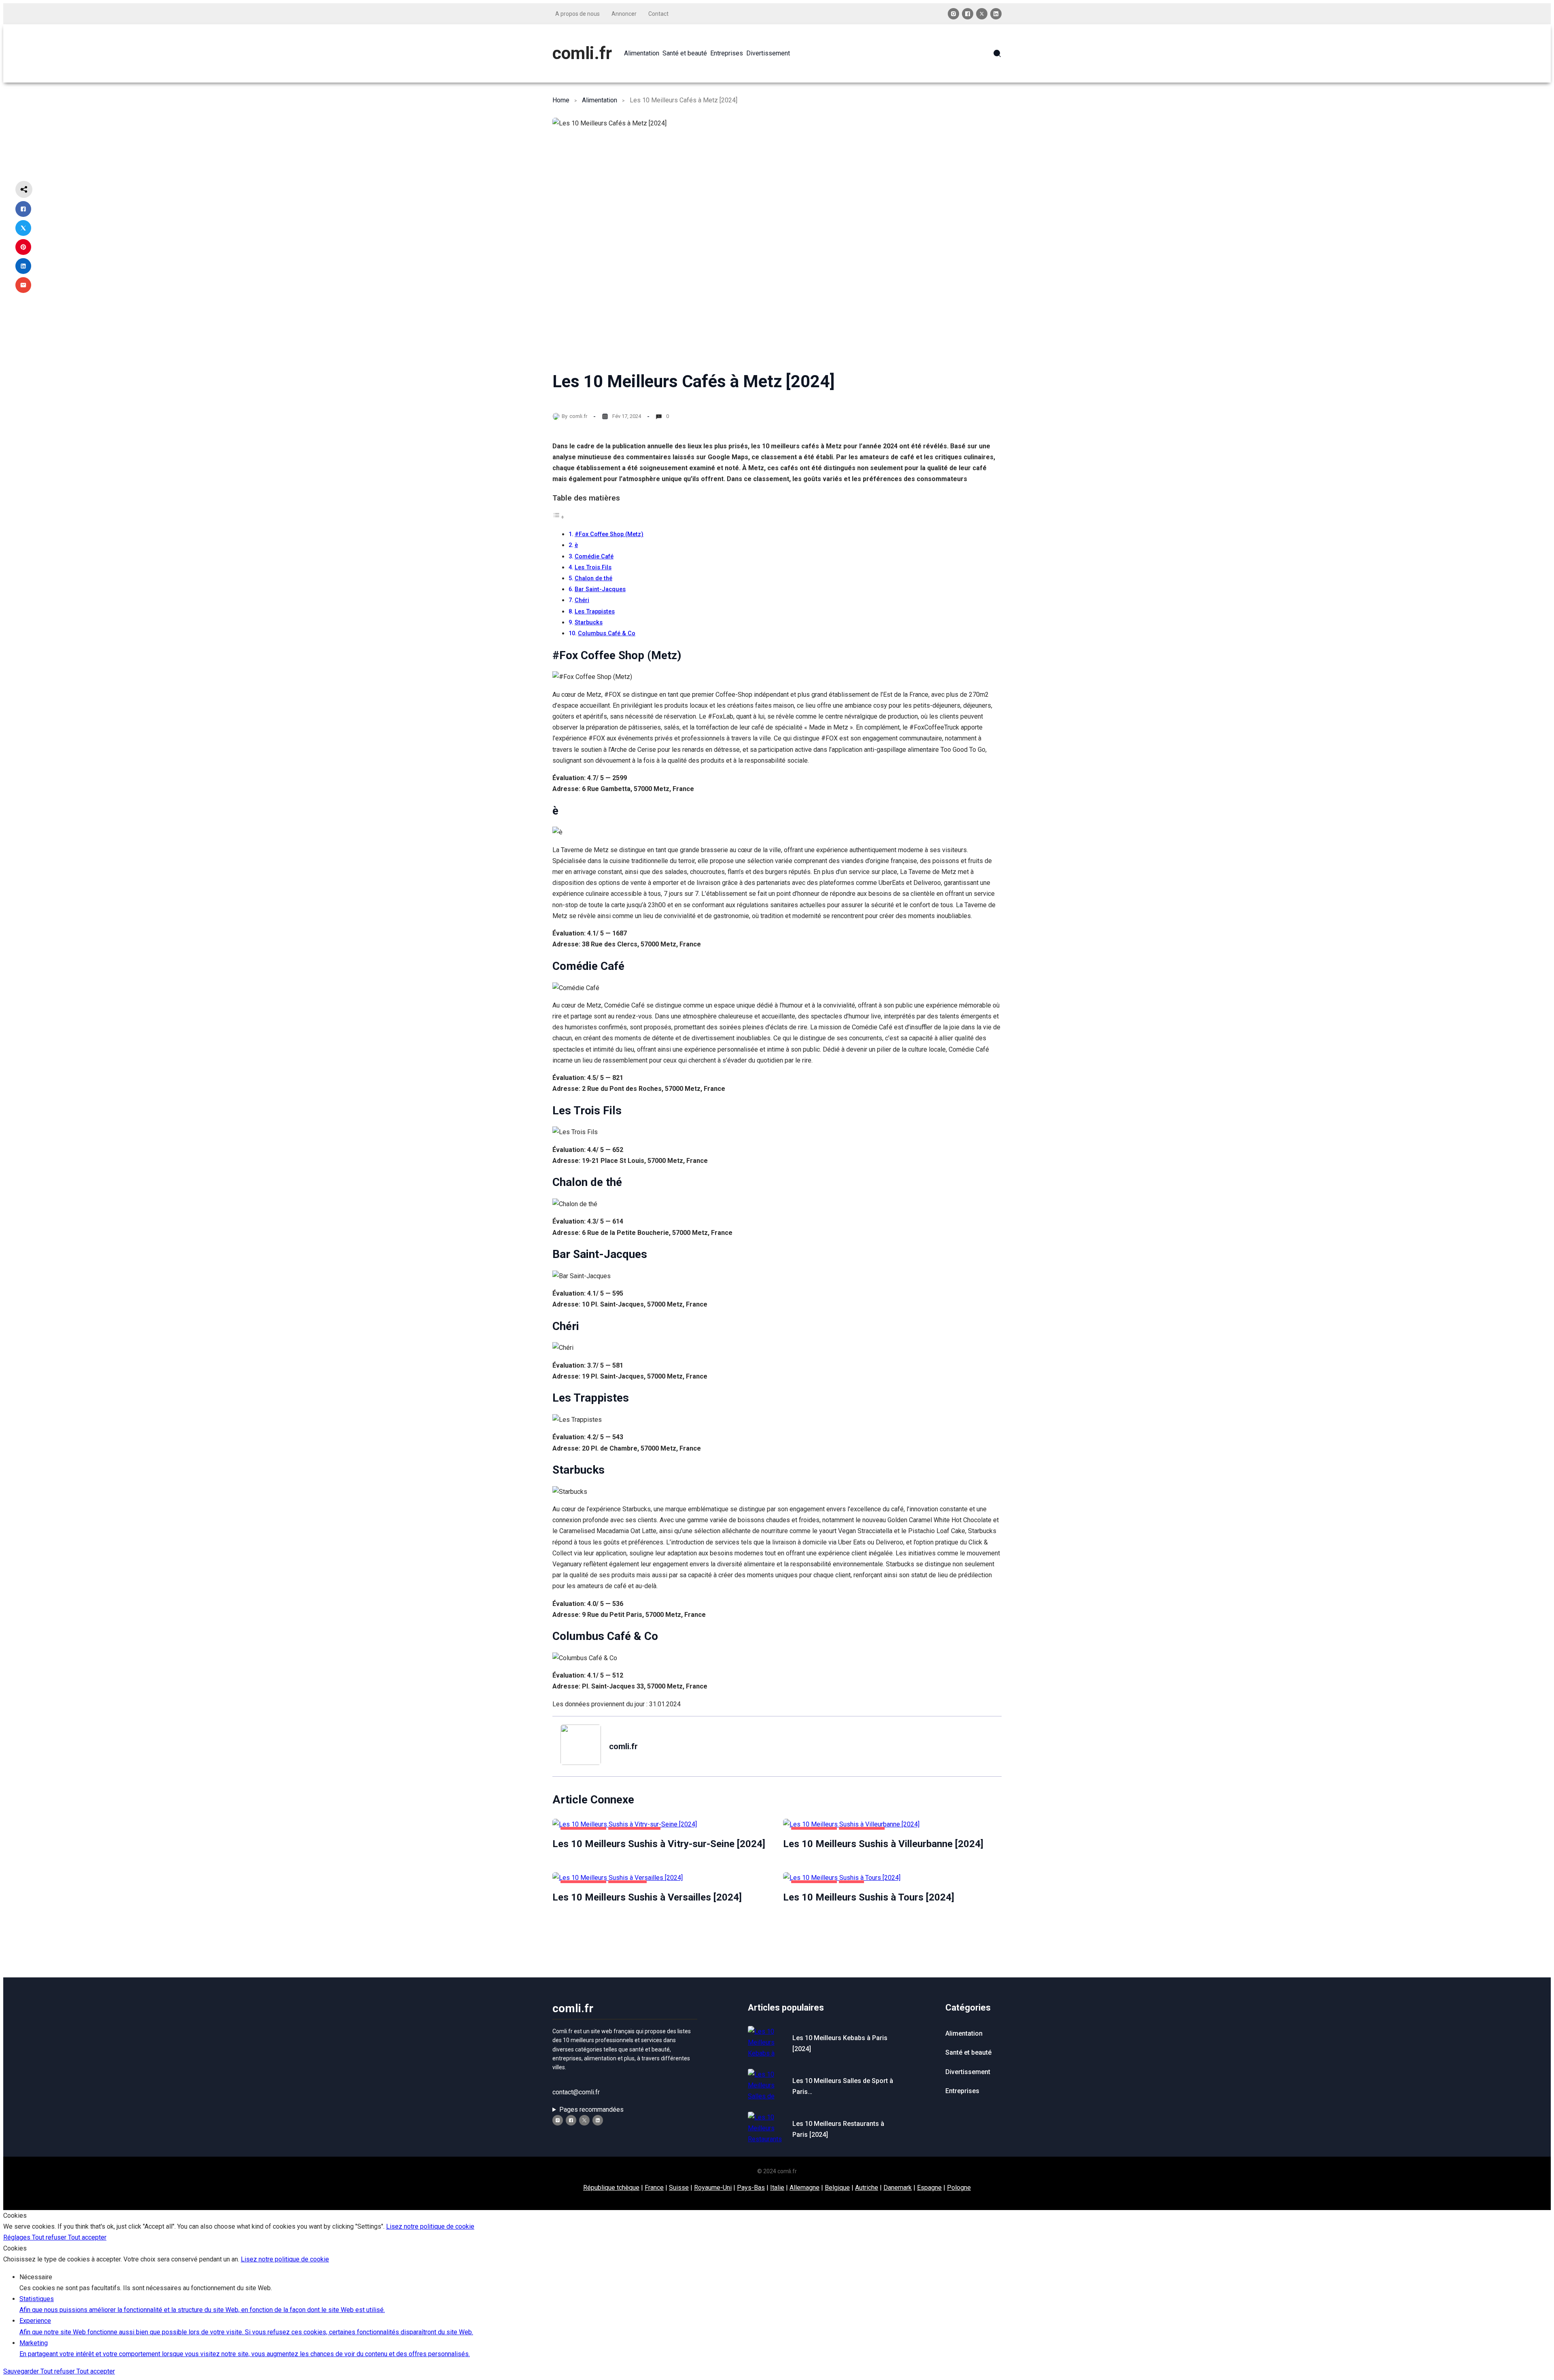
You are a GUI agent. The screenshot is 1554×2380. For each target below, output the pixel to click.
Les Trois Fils (593, 567)
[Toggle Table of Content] (558, 517)
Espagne (929, 2188)
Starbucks (589, 623)
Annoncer (624, 14)
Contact (658, 14)
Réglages (18, 2237)
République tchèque (611, 2188)
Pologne (959, 2188)
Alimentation (600, 100)
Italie (777, 2188)
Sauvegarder (22, 2371)
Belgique (837, 2188)
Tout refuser (50, 2237)
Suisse (679, 2188)
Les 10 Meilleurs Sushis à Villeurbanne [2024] (883, 1844)
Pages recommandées (591, 2110)
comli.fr (582, 53)
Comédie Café (594, 557)
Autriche (867, 2188)
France (654, 2188)
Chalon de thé (593, 578)
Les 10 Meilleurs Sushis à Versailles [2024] (647, 1897)
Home (561, 100)
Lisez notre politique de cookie (430, 2226)
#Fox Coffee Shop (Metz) (609, 534)
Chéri (582, 600)
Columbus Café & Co (607, 633)
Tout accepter (87, 2237)
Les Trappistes (595, 612)
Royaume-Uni (713, 2188)
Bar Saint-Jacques (600, 589)
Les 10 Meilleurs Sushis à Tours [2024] (869, 1897)
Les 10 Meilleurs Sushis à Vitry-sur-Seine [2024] (659, 1844)
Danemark (898, 2188)
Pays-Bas (751, 2188)
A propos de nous (577, 14)
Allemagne (805, 2188)
